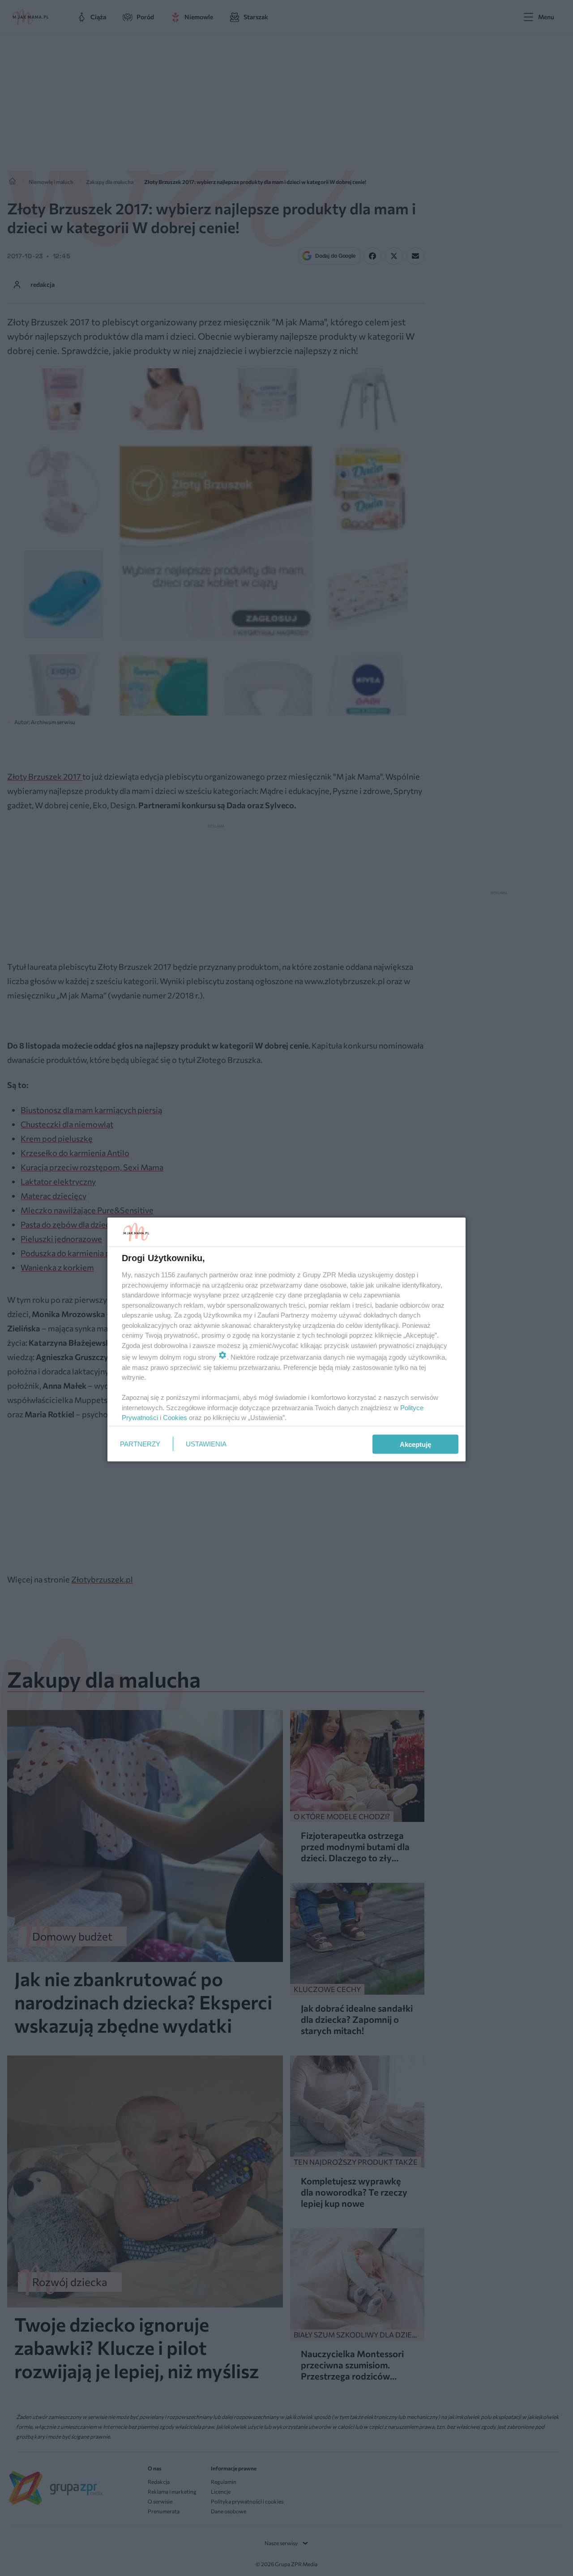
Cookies (175, 1418)
